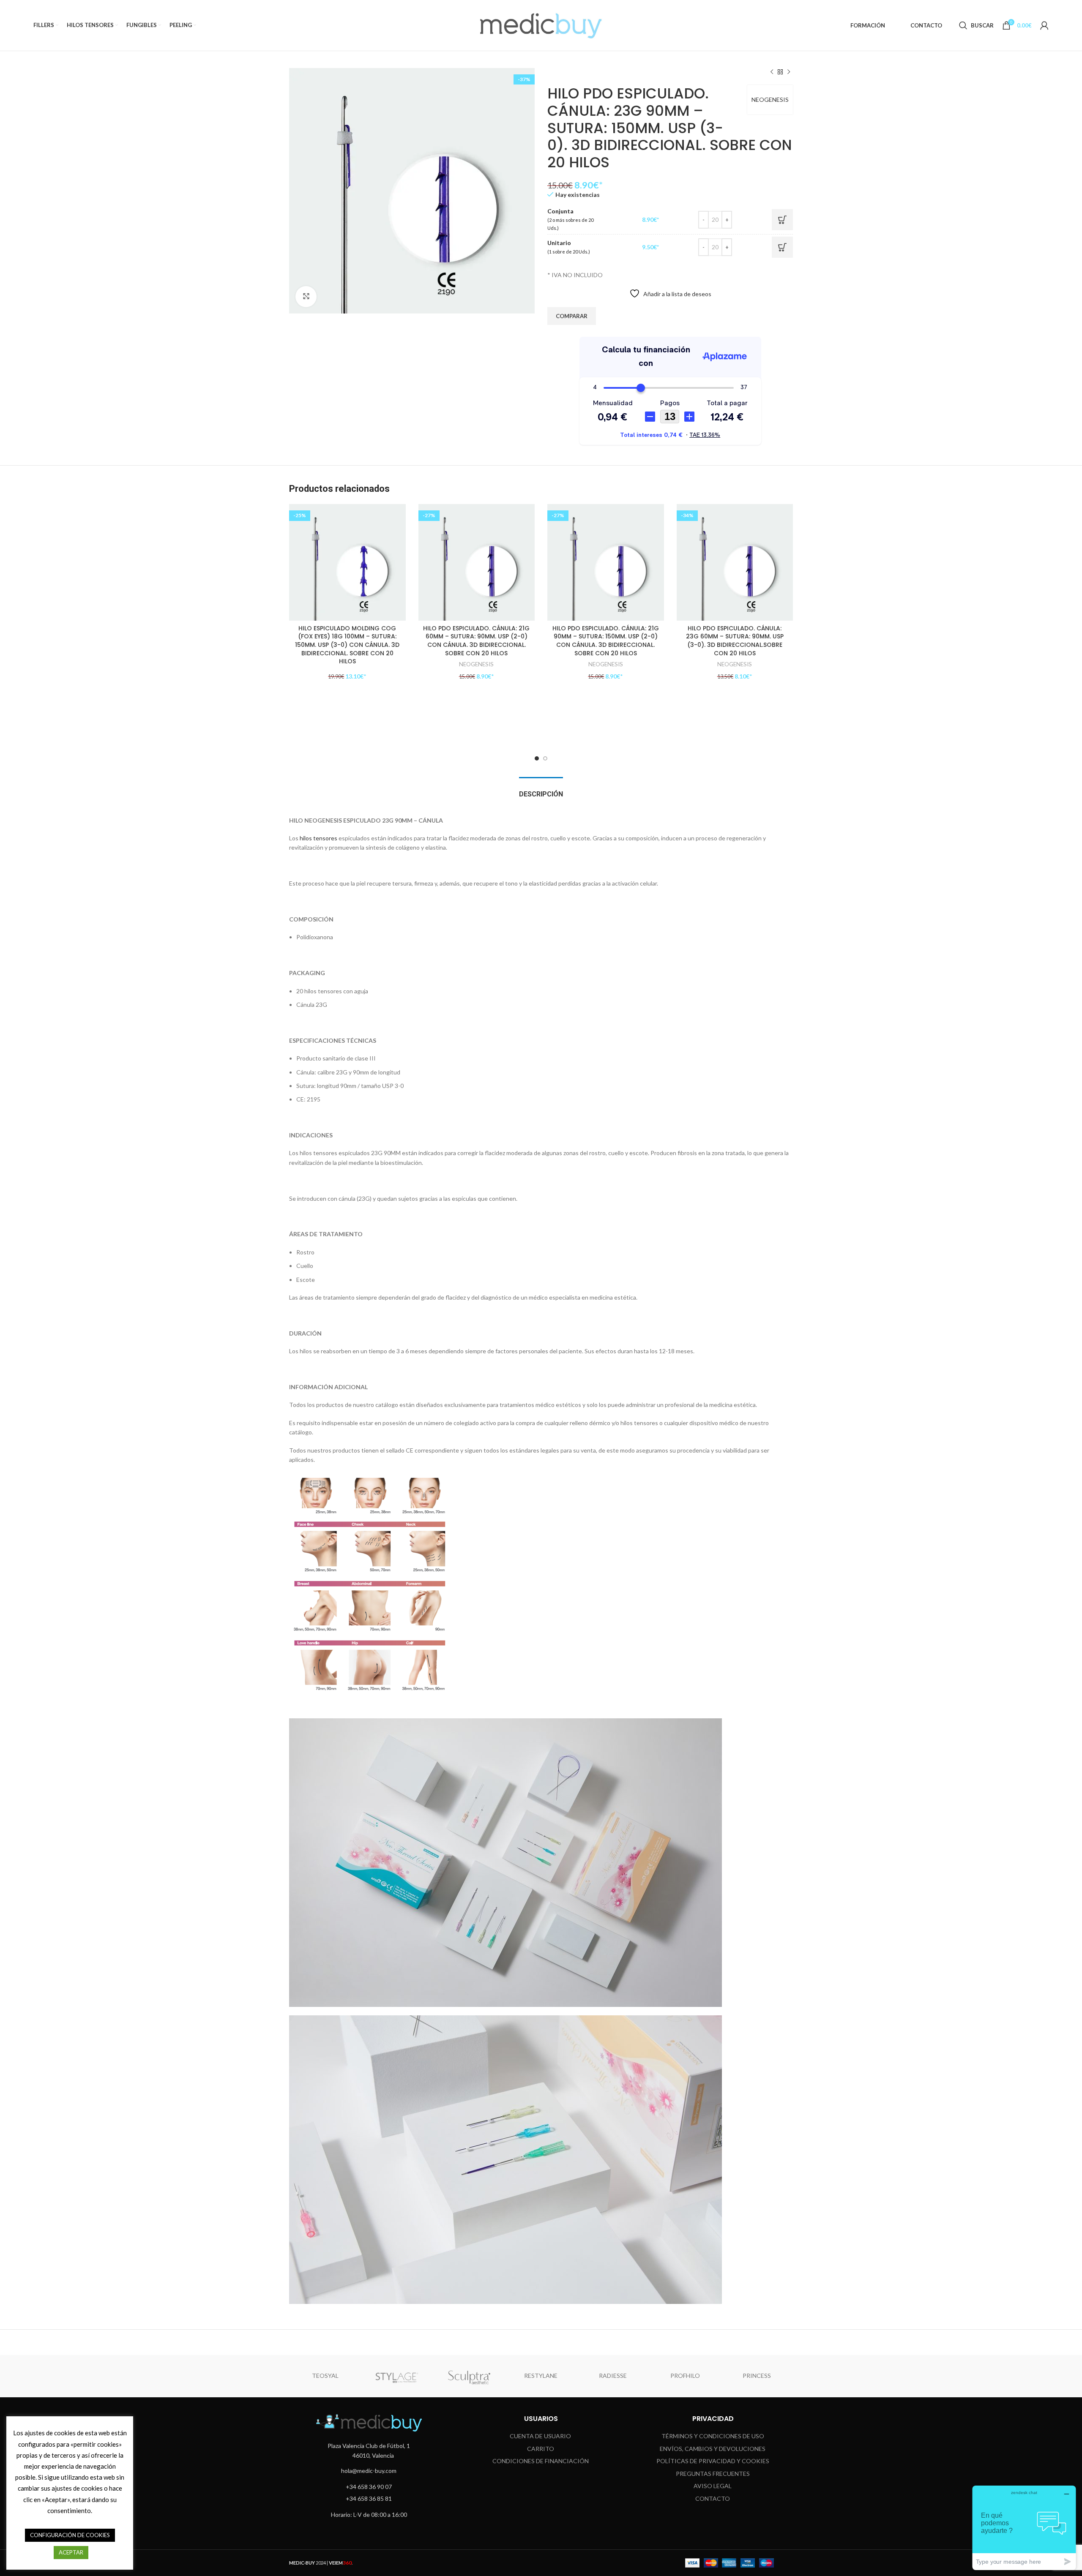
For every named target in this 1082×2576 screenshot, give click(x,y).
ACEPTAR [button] (71, 2552)
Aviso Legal (713, 2486)
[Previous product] (772, 72)
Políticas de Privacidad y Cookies (713, 2461)
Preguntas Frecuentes (713, 2474)
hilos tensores (318, 838)
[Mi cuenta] (1044, 25)
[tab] (541, 790)
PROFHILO (685, 2376)
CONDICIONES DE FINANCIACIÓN (541, 2461)
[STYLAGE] (397, 2376)
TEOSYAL (325, 2376)
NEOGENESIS (770, 99)
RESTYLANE (541, 2376)
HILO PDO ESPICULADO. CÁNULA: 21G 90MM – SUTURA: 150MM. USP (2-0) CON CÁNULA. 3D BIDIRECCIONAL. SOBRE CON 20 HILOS (606, 641)
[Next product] (789, 72)
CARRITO (541, 2449)
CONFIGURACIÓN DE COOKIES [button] (70, 2535)
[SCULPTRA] (469, 2376)
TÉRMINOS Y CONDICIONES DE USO (713, 2436)
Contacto (713, 2498)
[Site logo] (541, 25)
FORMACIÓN (868, 25)
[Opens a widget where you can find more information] (1024, 2528)
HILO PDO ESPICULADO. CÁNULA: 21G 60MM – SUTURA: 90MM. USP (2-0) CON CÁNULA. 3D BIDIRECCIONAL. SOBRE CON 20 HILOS (476, 641)
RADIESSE (613, 2376)
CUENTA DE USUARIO (540, 2436)
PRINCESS (757, 2376)
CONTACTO (926, 25)
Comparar (572, 316)
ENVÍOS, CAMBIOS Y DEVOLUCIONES (713, 2449)
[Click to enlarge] (306, 297)
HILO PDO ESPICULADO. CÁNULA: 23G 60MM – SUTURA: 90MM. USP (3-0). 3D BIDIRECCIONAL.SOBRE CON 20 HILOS (735, 641)
